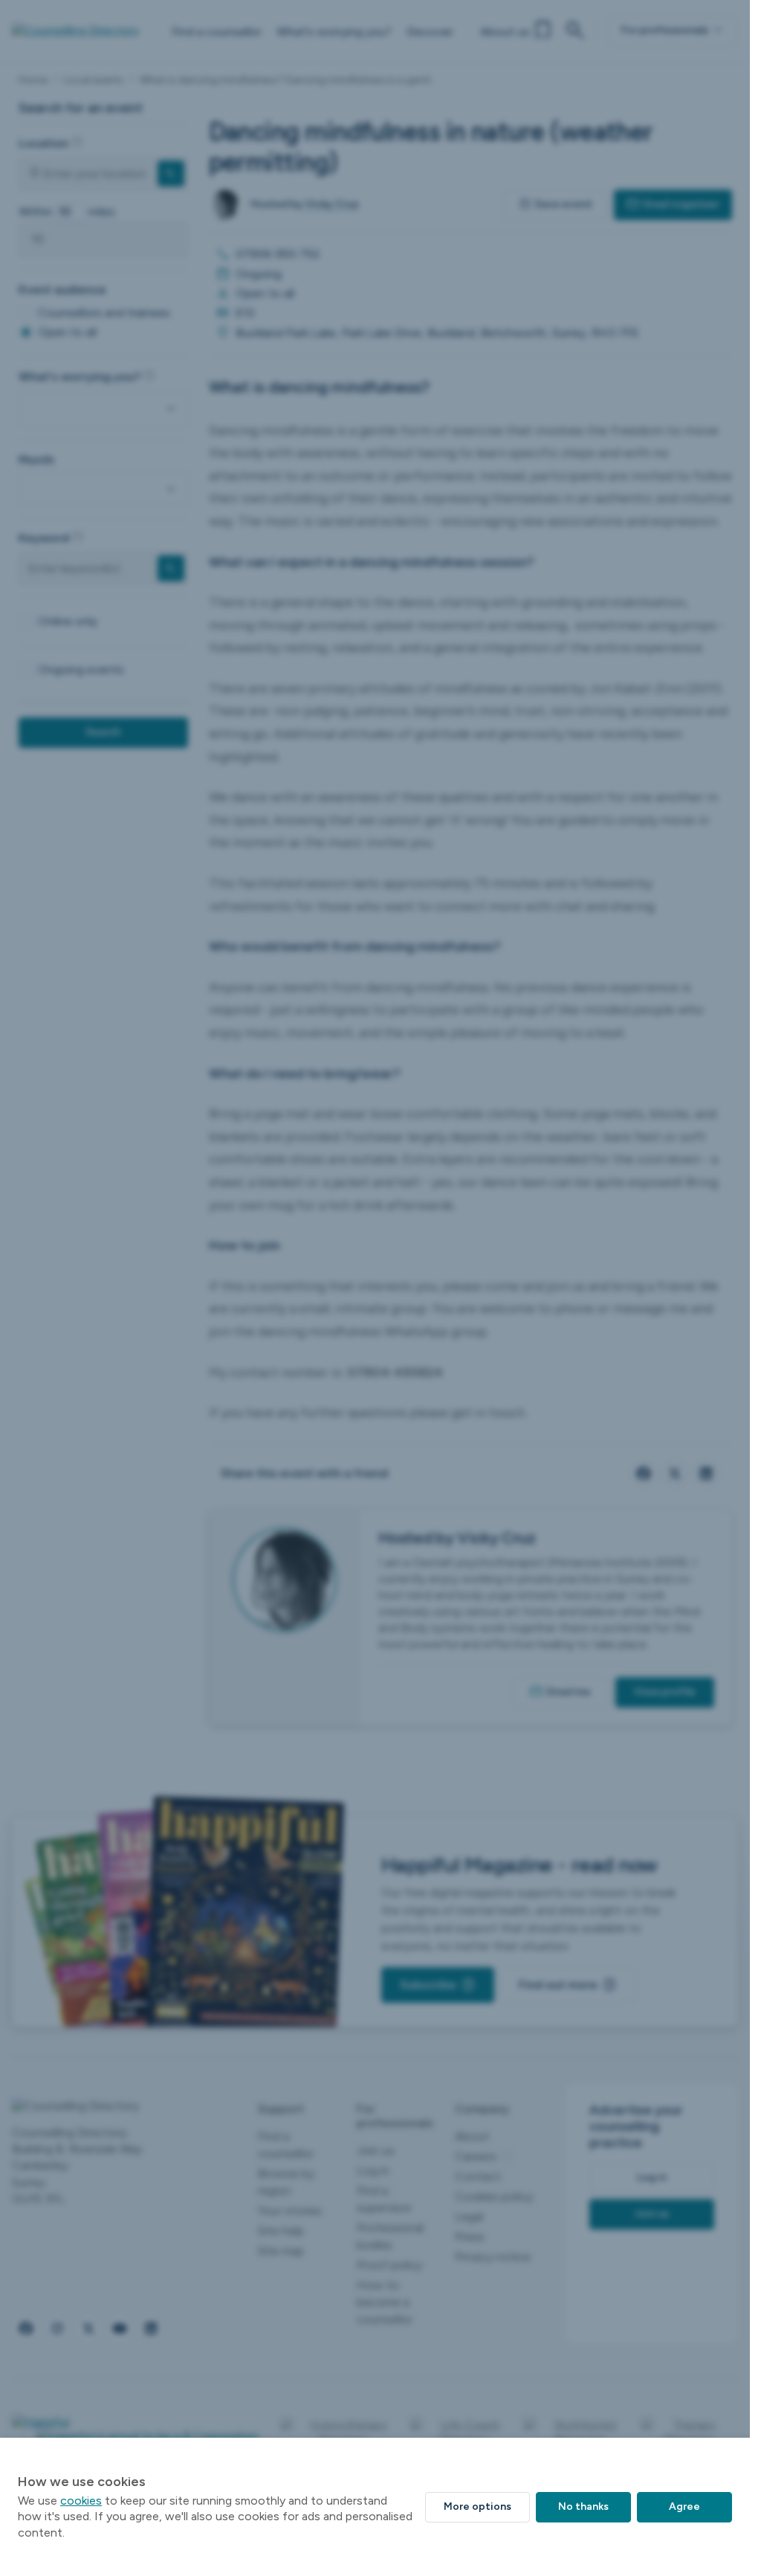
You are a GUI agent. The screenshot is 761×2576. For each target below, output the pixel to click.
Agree (684, 2506)
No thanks (583, 2506)
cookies (81, 2501)
